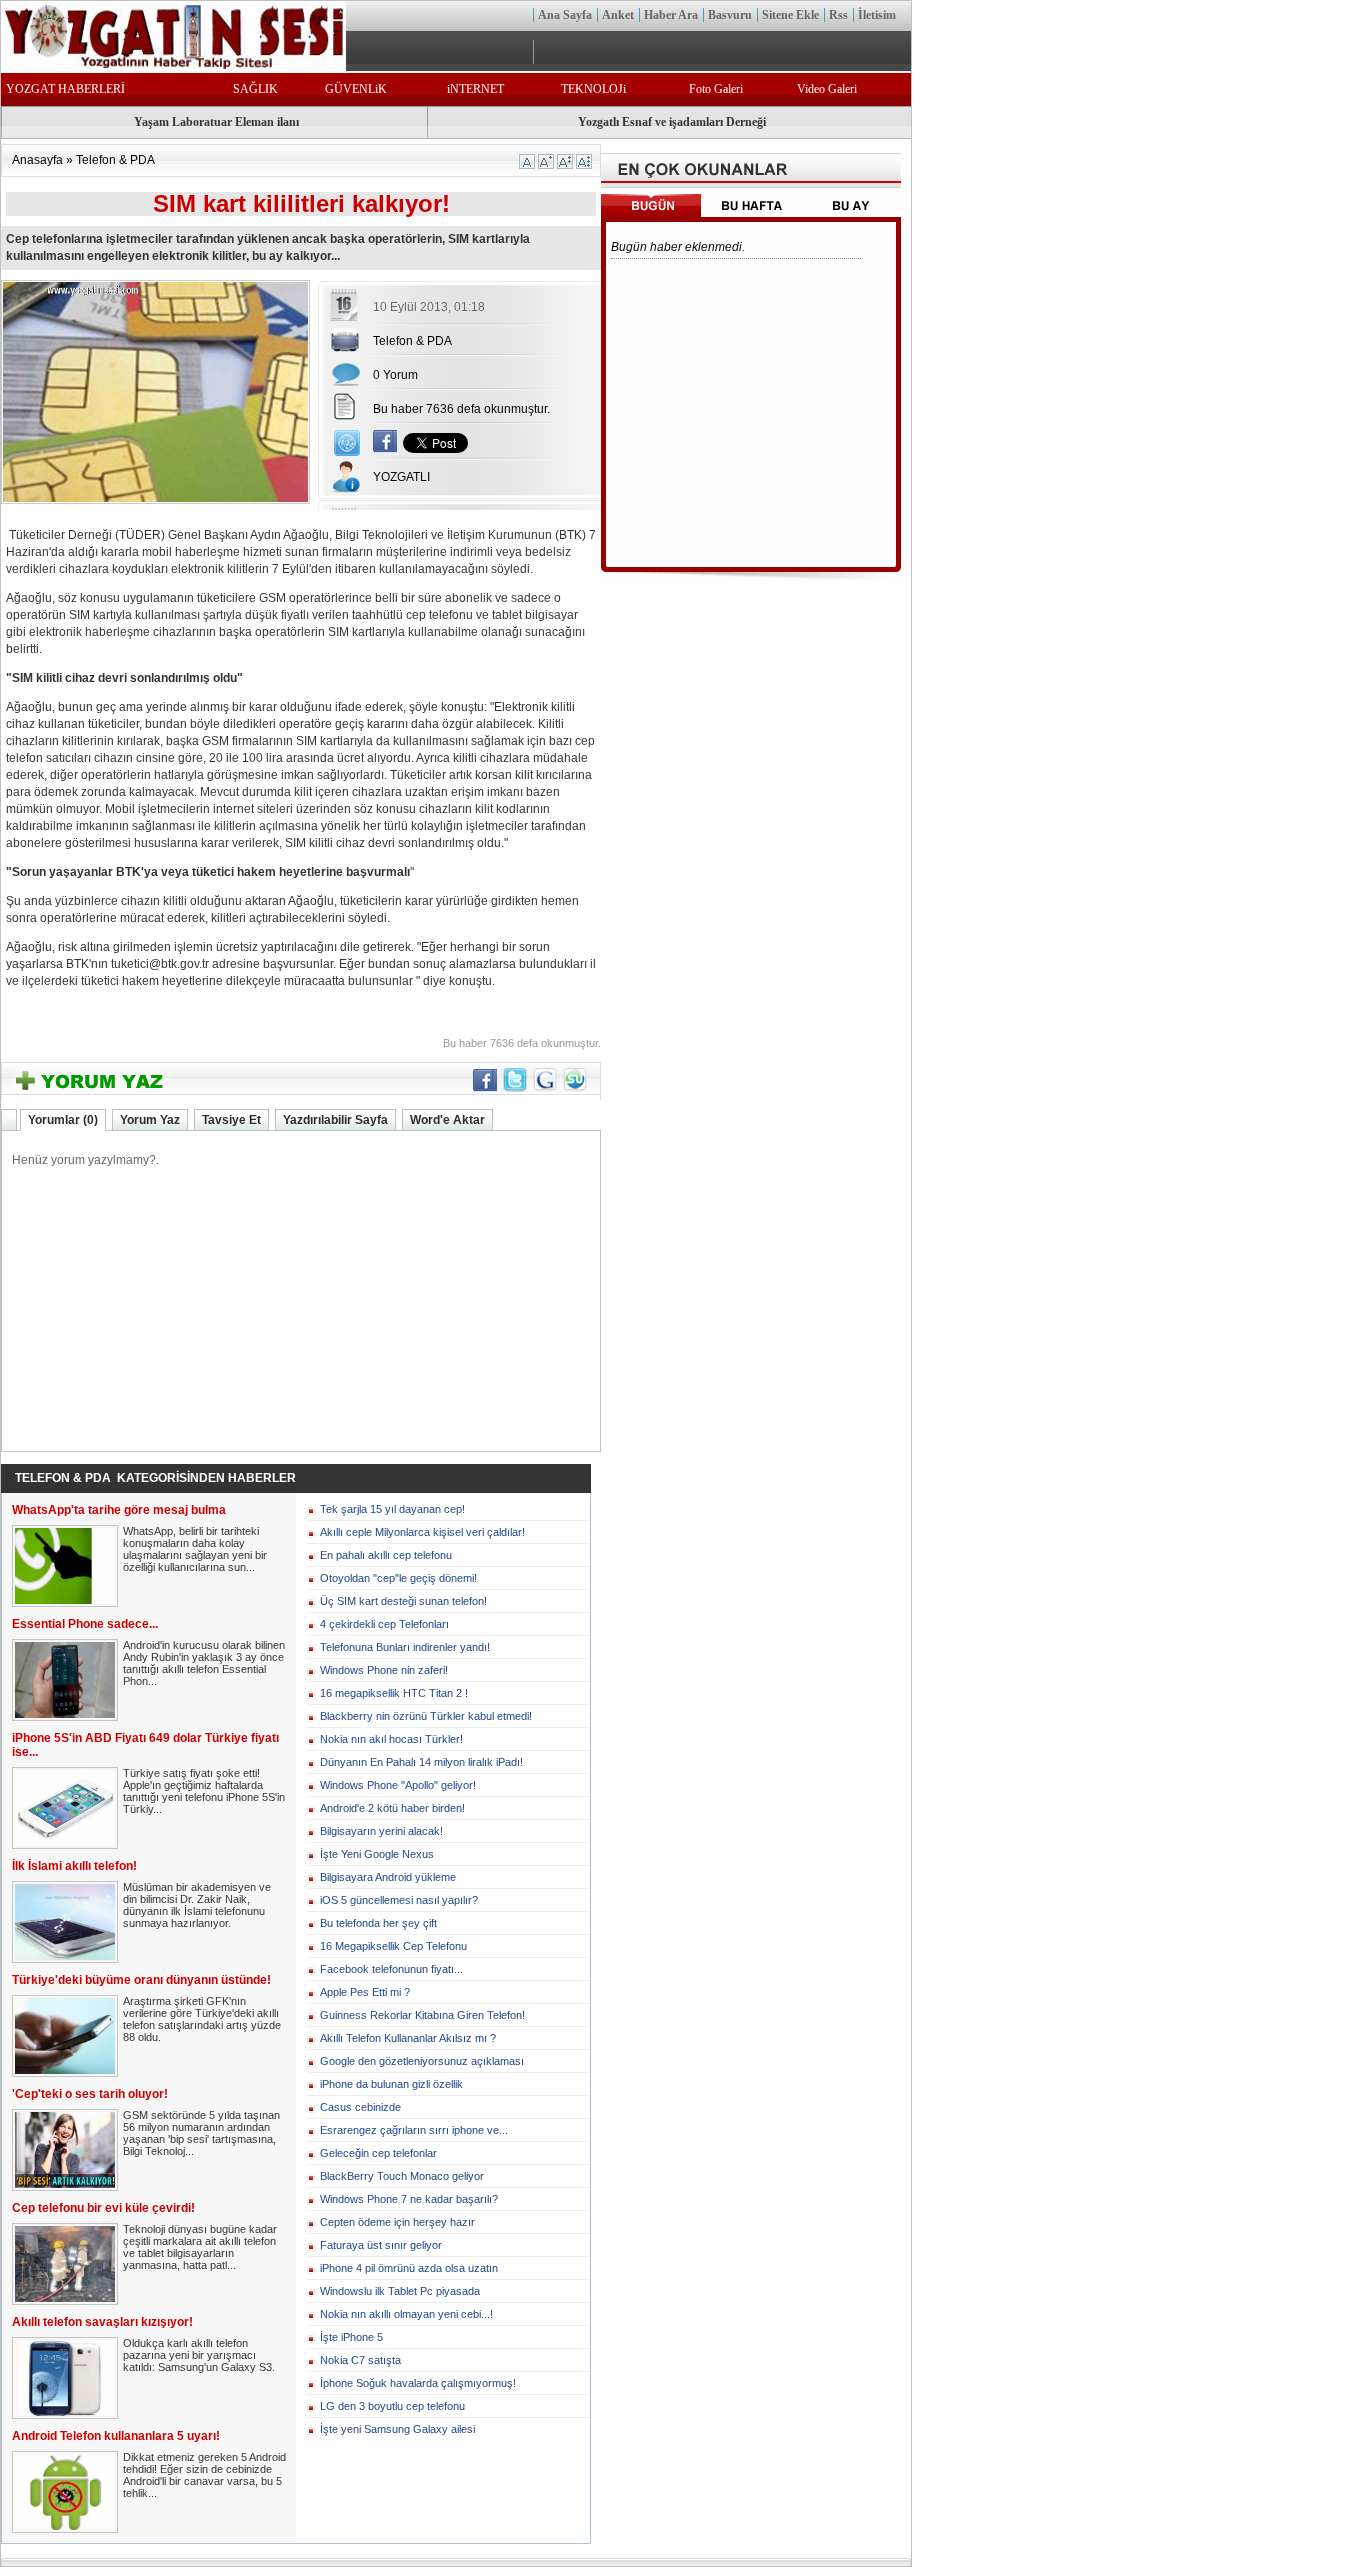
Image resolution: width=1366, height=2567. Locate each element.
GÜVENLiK (356, 89)
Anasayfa (37, 160)
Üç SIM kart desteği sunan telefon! (403, 1601)
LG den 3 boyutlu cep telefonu (392, 2406)
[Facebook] (385, 449)
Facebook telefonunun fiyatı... (391, 1969)
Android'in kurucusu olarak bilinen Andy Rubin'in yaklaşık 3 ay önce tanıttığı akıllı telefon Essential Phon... (204, 1663)
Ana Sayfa (565, 15)
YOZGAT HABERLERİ (65, 89)
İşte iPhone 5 (351, 2337)
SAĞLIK (255, 89)
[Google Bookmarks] (545, 1088)
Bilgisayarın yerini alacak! (381, 1831)
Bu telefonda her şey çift (378, 1923)
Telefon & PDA (115, 160)
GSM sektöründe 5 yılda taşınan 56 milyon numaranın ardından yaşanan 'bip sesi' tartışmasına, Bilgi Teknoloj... (201, 2133)
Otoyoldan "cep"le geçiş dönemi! (398, 1578)
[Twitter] (515, 1088)
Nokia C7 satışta (360, 2360)
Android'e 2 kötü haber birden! (392, 1808)
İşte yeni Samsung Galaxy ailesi (397, 2429)
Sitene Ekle (790, 15)
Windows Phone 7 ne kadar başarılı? (409, 2199)
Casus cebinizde (360, 2107)
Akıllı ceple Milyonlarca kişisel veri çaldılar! (422, 1532)
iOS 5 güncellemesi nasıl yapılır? (399, 1900)
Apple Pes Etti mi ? (365, 1992)
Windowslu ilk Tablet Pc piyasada (400, 2291)
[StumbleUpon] (575, 1088)
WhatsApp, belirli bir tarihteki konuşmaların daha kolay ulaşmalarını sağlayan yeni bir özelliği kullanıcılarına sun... (195, 1549)
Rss (838, 15)
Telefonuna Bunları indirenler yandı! (405, 1647)
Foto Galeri (716, 89)
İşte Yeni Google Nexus (377, 1854)
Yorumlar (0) (63, 1120)
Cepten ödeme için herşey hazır (397, 2222)
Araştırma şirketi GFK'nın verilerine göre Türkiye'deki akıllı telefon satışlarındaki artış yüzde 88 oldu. (202, 2019)
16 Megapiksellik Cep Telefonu (393, 1946)
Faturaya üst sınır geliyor (381, 2245)
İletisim (877, 15)
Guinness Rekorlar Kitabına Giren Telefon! (422, 2015)
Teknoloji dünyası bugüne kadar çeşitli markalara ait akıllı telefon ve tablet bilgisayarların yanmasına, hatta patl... (200, 2247)
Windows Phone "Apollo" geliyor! (398, 1785)
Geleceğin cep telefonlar (378, 2153)
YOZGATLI (401, 477)
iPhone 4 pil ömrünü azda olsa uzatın (409, 2268)
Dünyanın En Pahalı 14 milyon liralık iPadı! (421, 1762)
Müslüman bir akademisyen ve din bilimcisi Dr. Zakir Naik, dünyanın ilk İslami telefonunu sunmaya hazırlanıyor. (197, 1905)
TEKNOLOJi (593, 89)
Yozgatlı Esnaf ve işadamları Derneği (672, 122)
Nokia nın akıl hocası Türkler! (391, 1739)
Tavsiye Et (231, 1120)
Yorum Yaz (150, 1120)
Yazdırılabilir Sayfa (335, 1120)
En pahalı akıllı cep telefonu (386, 1555)
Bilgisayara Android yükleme (388, 1877)
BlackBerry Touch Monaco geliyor (402, 2176)
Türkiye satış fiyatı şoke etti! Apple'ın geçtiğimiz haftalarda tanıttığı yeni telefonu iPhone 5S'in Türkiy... (204, 1791)
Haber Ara (671, 15)
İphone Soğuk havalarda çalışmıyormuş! (418, 2383)
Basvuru (730, 15)
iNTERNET (475, 89)
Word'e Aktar (447, 1120)
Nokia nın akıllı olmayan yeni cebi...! (406, 2314)
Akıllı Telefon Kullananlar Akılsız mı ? (408, 2038)
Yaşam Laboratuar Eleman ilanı (216, 122)
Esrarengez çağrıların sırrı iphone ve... (414, 2130)
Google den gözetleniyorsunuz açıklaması (422, 2061)
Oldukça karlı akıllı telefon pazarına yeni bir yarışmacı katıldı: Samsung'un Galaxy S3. (199, 2355)
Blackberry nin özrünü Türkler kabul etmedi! (426, 1716)
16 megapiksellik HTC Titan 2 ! (394, 1693)
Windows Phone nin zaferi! (384, 1670)
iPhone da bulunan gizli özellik (391, 2084)
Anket (618, 15)
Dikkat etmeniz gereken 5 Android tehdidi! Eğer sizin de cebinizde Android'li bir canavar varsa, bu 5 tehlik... (204, 2475)
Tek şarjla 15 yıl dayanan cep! (392, 1509)
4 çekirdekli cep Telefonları (384, 1624)
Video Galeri (827, 89)
